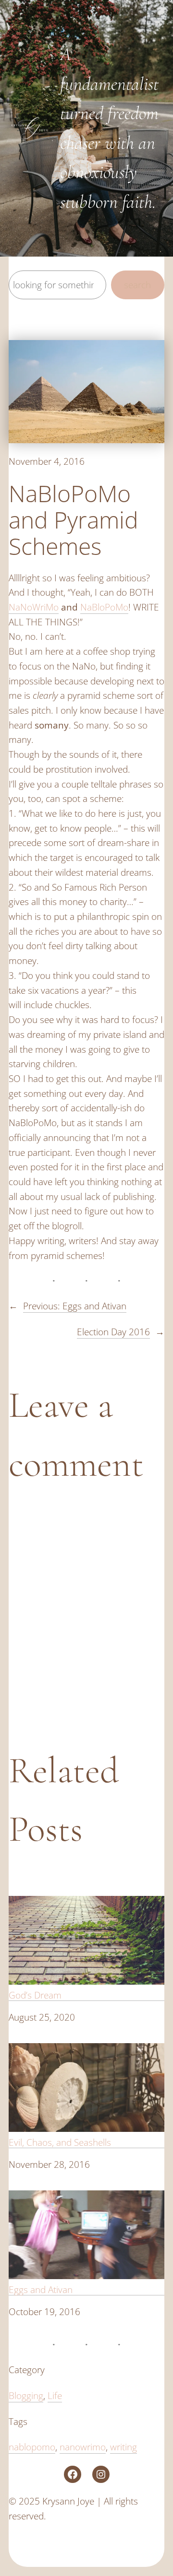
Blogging (26, 2395)
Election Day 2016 (113, 1332)
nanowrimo (83, 2447)
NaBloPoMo (104, 607)
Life (55, 2395)
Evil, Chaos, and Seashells (60, 2142)
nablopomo (32, 2447)
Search (137, 285)
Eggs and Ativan (41, 2289)
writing (124, 2447)
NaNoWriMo (34, 607)
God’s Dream (35, 1995)
